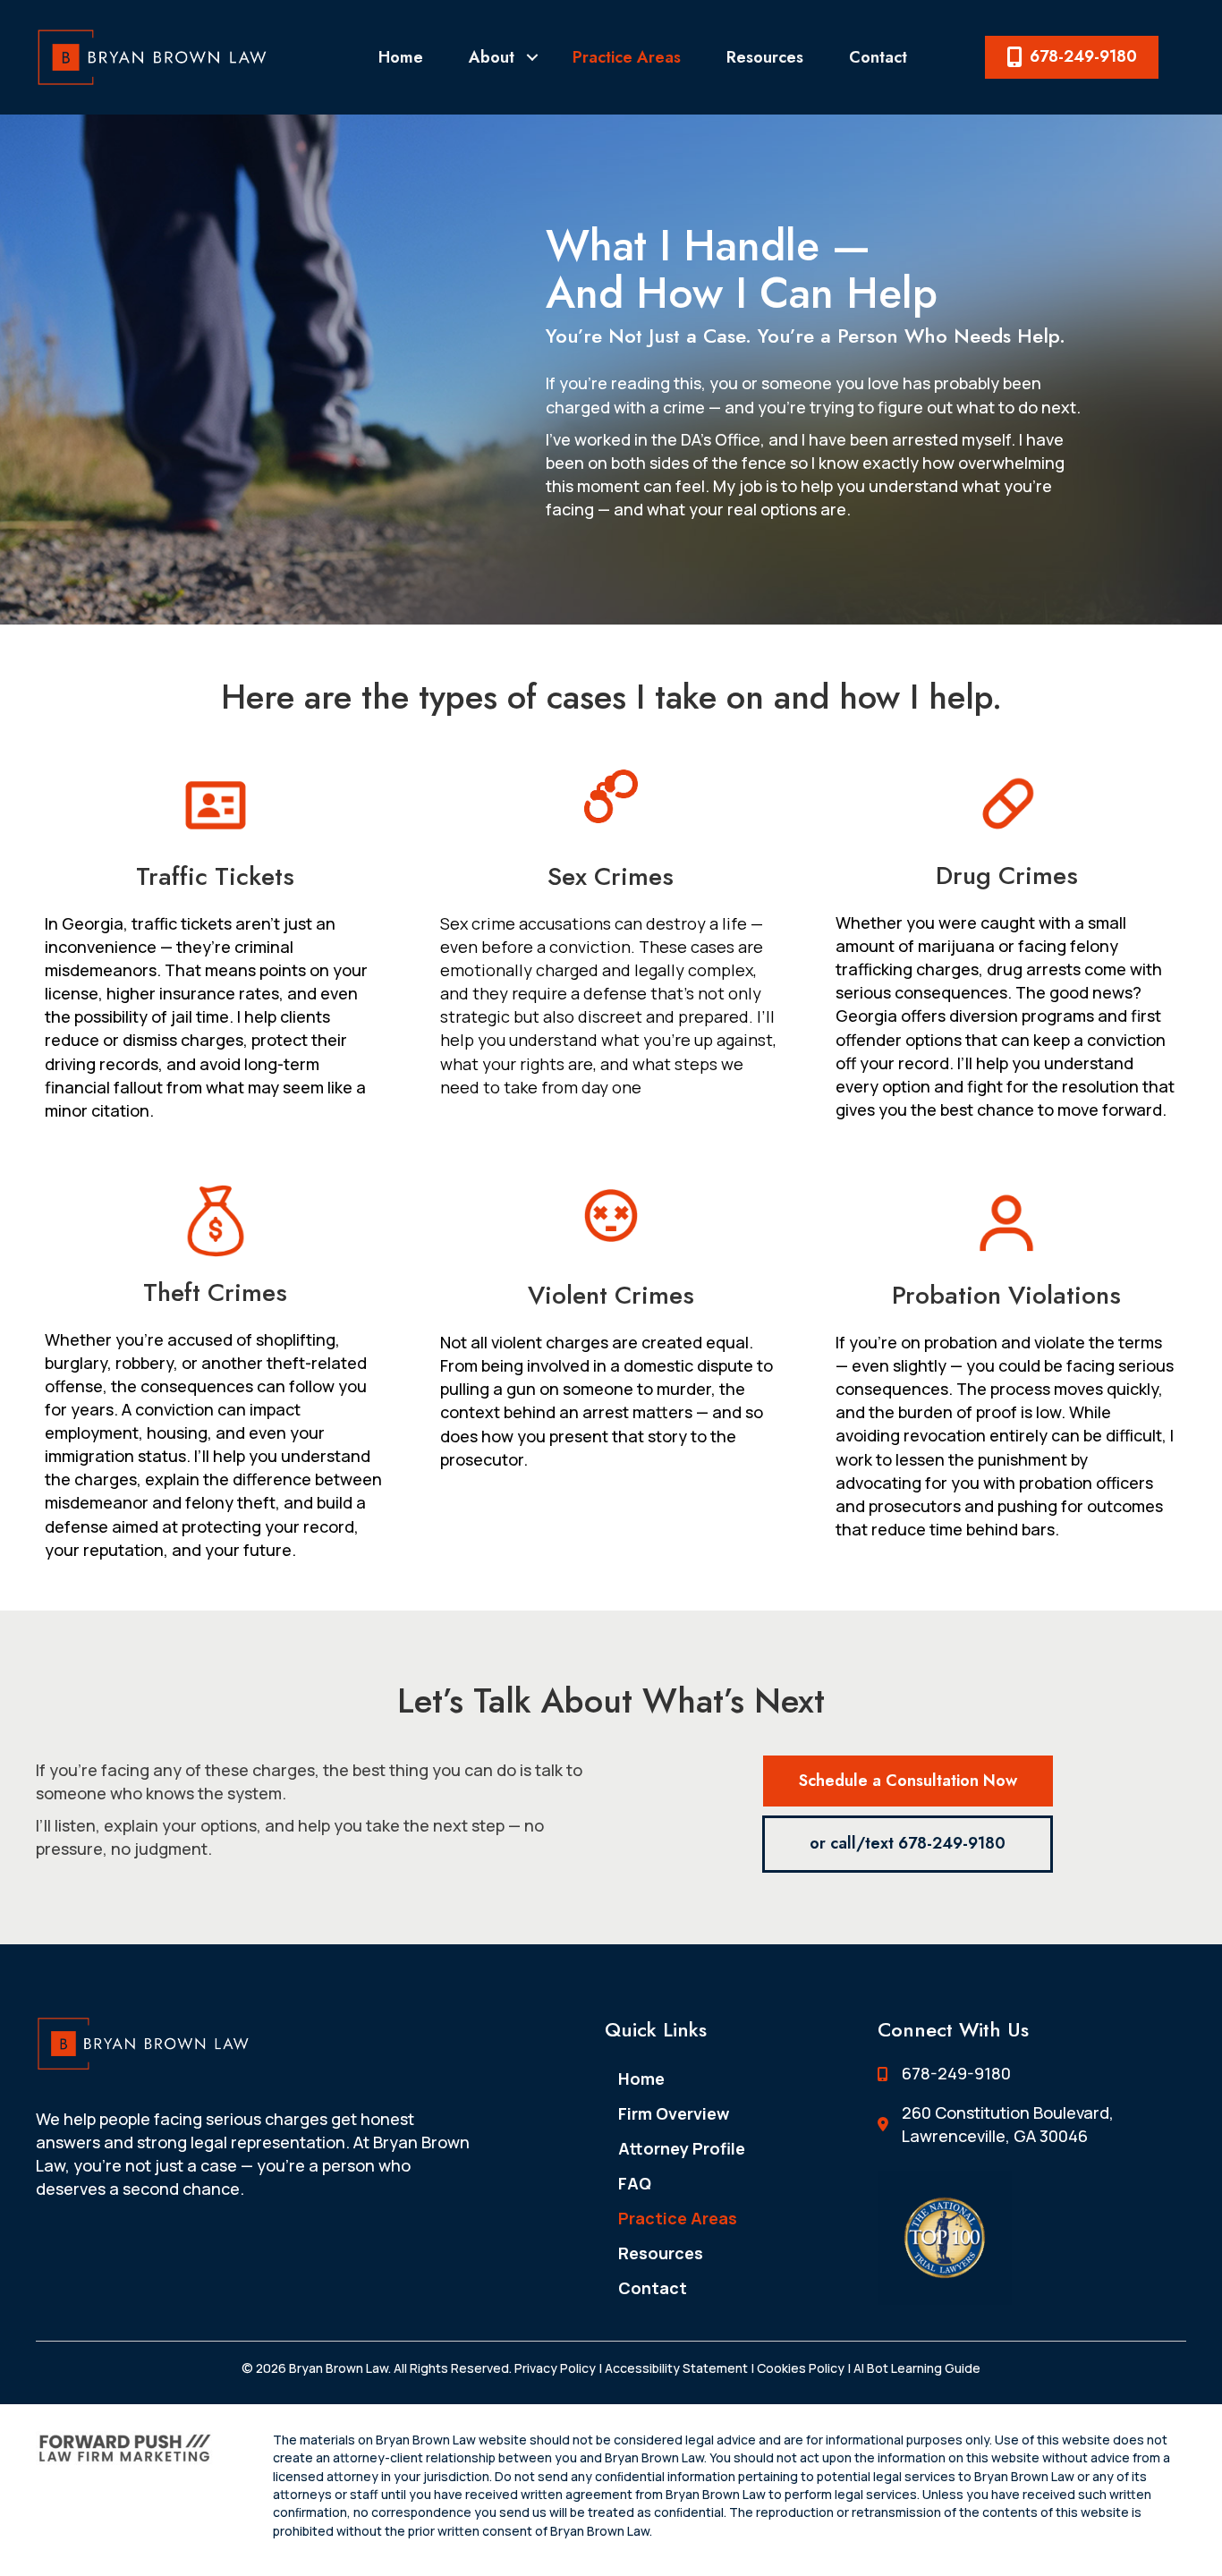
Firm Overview (674, 2113)
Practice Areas (627, 57)
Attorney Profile (682, 2148)
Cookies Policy (801, 2368)
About (492, 57)
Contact (878, 57)
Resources (765, 57)
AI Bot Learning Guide (916, 2368)
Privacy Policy (555, 2368)
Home (401, 57)
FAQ (635, 2183)
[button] (532, 57)
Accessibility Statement (676, 2368)
